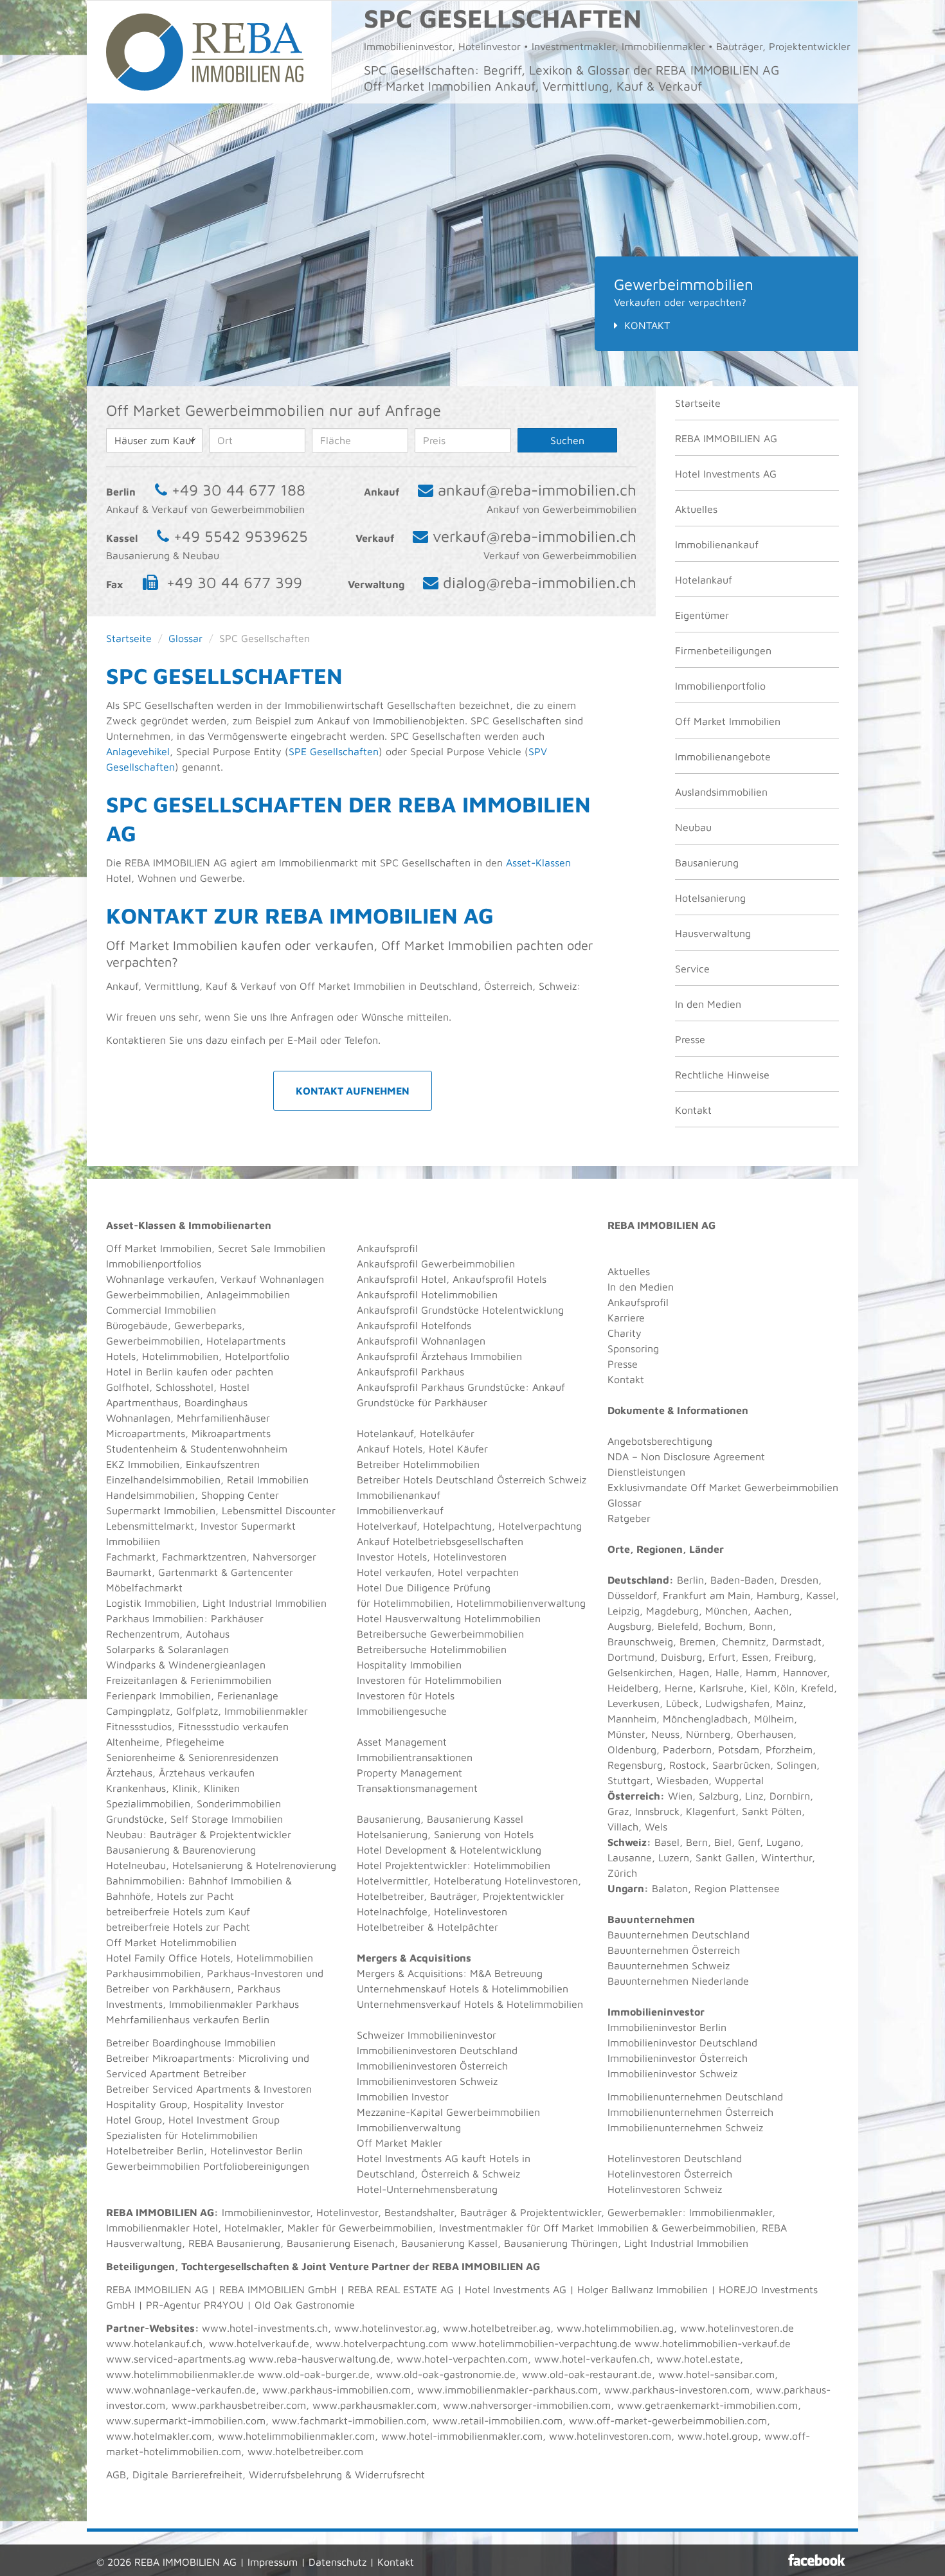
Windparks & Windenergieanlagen (186, 1665)
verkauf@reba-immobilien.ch (535, 536)
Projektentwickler (250, 1834)
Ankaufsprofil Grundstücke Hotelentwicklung (460, 1310)
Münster (626, 1734)
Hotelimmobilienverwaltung (521, 1603)
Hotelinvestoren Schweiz (665, 2189)
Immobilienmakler (731, 2212)
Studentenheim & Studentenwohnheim (197, 1449)
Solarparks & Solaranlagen (167, 1649)
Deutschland (638, 1580)
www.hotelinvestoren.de (737, 2328)
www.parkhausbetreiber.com (239, 2405)
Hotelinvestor (347, 2212)
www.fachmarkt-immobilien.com (349, 2420)
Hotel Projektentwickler (412, 1865)
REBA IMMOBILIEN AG (726, 438)
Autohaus (208, 1634)
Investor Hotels (392, 1557)
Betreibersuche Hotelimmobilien (432, 1649)
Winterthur (787, 1857)
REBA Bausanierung (234, 2243)
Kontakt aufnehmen (353, 1091)
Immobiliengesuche (402, 1711)
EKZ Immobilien (143, 1464)
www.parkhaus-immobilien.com (337, 2390)
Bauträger (173, 1834)
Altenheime (133, 1742)
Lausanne (630, 1857)
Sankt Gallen (725, 1857)
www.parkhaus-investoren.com (677, 2390)
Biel (723, 1842)
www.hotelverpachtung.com (382, 2343)
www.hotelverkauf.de (259, 2343)
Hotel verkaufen (394, 1572)
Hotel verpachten (478, 1572)
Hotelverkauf (387, 1526)
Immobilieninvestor (266, 2212)
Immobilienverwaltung (409, 2127)
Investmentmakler (481, 2228)
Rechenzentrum (143, 1634)
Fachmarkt (131, 1557)
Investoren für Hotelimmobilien (429, 1680)
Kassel (821, 1595)
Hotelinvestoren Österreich (670, 2174)
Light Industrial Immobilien (265, 1603)
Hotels (121, 1356)
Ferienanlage (248, 1695)
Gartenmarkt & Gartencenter (226, 1572)
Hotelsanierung (710, 898)
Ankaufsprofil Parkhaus (410, 1372)
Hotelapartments (246, 1341)
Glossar (185, 638)
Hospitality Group (147, 2104)
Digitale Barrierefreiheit (187, 2474)
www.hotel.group (718, 2436)
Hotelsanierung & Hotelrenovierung (254, 1865)
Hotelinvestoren (470, 1557)
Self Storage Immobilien (227, 1819)
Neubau (693, 827)
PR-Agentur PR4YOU (195, 2305)
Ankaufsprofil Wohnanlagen (421, 1341)
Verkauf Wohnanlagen (272, 1279)
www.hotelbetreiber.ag (497, 2328)
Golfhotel (128, 1387)
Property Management (410, 1773)
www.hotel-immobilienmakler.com (462, 2436)
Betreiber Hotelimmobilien (418, 1464)
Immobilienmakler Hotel (162, 2228)
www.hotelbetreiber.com (305, 2451)
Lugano (783, 1842)
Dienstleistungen (646, 1472)
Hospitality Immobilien (409, 1665)
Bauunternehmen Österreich (674, 1950)
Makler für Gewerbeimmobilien (360, 2228)
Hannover (805, 1672)
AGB (116, 2474)
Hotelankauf (704, 580)
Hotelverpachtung (540, 1526)
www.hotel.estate (698, 2359)
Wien (680, 1796)
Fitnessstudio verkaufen (233, 1726)
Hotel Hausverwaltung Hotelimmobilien (449, 1618)
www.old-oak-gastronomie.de (446, 2374)
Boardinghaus (216, 1402)
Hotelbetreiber (391, 1927)
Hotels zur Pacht (195, 1896)
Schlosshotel (184, 1387)
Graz (618, 1811)
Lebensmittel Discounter (279, 1510)
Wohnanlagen (138, 1418)
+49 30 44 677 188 (239, 490)
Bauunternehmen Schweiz (669, 1965)
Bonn (761, 1626)
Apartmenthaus (142, 1402)
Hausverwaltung (713, 933)
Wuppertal (739, 1780)
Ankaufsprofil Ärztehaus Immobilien (439, 1356)
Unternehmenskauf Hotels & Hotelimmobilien (463, 1989)
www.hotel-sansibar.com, (718, 2374)
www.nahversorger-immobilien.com (527, 2405)
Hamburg (778, 1595)
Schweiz (627, 1842)
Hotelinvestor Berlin (256, 2151)
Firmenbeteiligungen (723, 650)
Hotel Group (134, 2120)
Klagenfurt (711, 1811)
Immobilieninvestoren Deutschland (437, 2050)
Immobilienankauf (717, 544)
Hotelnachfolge (392, 1911)
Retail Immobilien (268, 1480)
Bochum (724, 1626)
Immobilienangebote (723, 756)
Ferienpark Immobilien (158, 1695)
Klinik (185, 1788)
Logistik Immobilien (151, 1603)
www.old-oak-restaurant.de (587, 2374)
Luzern (674, 1857)
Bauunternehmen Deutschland (679, 1935)
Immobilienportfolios (154, 1264)
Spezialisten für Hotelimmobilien (182, 2135)
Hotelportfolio (257, 1356)
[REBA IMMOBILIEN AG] (205, 51)
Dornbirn (790, 1796)
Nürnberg (708, 1734)
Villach (623, 1827)
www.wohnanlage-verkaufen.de (181, 2390)
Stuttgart (629, 1780)
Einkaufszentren (223, 1464)
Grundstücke (135, 1819)
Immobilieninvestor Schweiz (672, 2073)
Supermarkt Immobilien (161, 1510)
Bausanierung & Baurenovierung (181, 1850)
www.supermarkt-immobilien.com (186, 2420)
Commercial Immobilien (161, 1310)
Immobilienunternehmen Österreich (690, 2112)
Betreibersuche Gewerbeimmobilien (440, 1634)
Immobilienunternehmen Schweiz (685, 2127)
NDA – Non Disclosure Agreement (686, 1456)
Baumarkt (129, 1572)
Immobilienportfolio (720, 686)
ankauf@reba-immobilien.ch (537, 490)
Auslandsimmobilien (721, 792)
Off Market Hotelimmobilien (171, 1942)
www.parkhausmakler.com (374, 2405)
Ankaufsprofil (387, 1248)
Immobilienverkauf (400, 1510)
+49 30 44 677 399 (234, 582)
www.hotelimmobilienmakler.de (180, 2374)
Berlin (690, 1580)
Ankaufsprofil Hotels (500, 1279)
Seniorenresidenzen (233, 1757)
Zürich (622, 1873)
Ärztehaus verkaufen (207, 1773)
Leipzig (624, 1611)
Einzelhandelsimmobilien (163, 1480)
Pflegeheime (195, 1742)
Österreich (634, 1796)
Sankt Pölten (772, 1811)
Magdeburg (672, 1611)
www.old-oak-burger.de (314, 2374)
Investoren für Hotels (406, 1695)
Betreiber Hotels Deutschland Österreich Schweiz (472, 1480)
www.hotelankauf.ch (154, 2343)
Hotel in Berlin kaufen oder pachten (190, 1372)
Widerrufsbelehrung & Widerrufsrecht (337, 2474)
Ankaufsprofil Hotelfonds (414, 1325)
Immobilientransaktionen (415, 1757)
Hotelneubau (136, 1865)
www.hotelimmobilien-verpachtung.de (541, 2343)
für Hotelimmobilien (403, 1603)
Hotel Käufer (458, 1449)
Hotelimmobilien (180, 1356)
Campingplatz (138, 1711)
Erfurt (722, 1657)
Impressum (273, 2562)
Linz (754, 1796)
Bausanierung (707, 863)
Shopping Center (240, 1495)
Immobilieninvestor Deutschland (682, 2043)
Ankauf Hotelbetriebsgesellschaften (440, 1541)
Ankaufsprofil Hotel (401, 1279)
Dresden (799, 1580)
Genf (749, 1842)
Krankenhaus (136, 1788)
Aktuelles (696, 509)
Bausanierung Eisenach (341, 2243)
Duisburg (681, 1657)
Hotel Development (402, 1850)
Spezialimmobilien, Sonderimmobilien (194, 1803)
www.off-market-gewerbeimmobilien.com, (670, 2420)
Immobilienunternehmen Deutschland (695, 2097)
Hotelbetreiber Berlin (155, 2151)
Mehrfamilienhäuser (223, 1418)
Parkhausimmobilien (153, 1973)
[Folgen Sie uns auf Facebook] (817, 2560)
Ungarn (626, 1888)
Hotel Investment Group (224, 2120)
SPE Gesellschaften (334, 751)
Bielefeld (678, 1626)
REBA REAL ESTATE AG (401, 2289)
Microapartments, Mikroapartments (188, 1433)
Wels (656, 1827)
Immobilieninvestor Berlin (667, 2027)
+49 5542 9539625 (241, 536)
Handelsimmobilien (150, 1495)
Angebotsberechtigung (660, 1441)
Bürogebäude (137, 1325)
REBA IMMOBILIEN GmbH (278, 2289)
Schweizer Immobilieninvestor (427, 2035)
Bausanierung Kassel (475, 1819)
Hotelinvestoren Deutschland (675, 2158)
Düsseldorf (632, 1595)
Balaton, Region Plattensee (716, 1888)
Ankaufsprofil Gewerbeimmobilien (436, 1264)
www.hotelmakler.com (159, 2436)
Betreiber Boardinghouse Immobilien (191, 2043)
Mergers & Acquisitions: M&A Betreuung (450, 1973)
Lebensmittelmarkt (150, 1526)
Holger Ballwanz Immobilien (643, 2289)
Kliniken (222, 1788)
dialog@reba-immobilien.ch (540, 582)
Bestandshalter (419, 2212)
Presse (690, 1039)
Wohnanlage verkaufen (160, 1279)
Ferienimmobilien (231, 1680)
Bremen (697, 1641)
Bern (697, 1842)
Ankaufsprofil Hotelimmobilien (427, 1294)
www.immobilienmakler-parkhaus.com (508, 2390)
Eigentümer (702, 615)
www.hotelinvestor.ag (385, 2328)
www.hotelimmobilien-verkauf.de (713, 2343)
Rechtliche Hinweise (722, 1075)
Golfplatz (197, 1711)
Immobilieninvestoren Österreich (432, 2066)
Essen (755, 1657)
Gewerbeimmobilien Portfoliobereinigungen (208, 2166)
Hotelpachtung (457, 1526)
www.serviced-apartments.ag (176, 2359)
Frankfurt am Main (706, 1595)
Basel (667, 1842)
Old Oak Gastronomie (305, 2305)
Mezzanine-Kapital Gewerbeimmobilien (448, 2112)
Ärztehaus (129, 1773)
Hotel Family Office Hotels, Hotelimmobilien (210, 1958)
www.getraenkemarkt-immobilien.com (707, 2405)
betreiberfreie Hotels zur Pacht (178, 1927)
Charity (625, 1333)
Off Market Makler (400, 2143)
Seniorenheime (141, 1757)
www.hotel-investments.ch (265, 2328)
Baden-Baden (742, 1580)
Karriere (626, 1318)
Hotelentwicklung (500, 1850)
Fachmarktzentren (204, 1557)
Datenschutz (337, 2562)
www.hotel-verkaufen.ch (592, 2359)
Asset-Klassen (538, 863)
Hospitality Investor (239, 2104)
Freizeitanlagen (142, 1680)
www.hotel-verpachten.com (462, 2359)
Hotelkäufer (447, 1433)
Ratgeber (629, 1518)
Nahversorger (284, 1557)
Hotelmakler (253, 2228)
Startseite (698, 403)
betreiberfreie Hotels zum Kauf (178, 1911)
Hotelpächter (468, 1927)
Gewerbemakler (645, 2212)
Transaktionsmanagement (417, 1788)
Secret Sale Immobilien (272, 1248)
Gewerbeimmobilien (153, 1294)
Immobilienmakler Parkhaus (234, 2004)
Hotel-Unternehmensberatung (427, 2189)
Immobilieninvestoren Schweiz (427, 2081)
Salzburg (719, 1796)
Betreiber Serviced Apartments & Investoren (209, 2089)
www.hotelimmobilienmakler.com (296, 2436)
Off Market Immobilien (728, 721)
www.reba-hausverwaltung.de (319, 2359)
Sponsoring (633, 1348)
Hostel (235, 1387)
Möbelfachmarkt (144, 1588)
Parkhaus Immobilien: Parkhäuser (185, 1618)
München (726, 1611)
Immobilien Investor (403, 2097)
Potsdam (739, 1749)
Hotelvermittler (392, 1881)
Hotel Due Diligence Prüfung (424, 1588)
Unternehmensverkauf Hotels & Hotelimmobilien (470, 2004)
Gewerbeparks (208, 1325)
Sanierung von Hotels (484, 1834)
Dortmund (631, 1657)
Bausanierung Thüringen (561, 2243)
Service (692, 969)
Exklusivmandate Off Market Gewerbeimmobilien (723, 1487)
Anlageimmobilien (248, 1294)
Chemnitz (744, 1641)
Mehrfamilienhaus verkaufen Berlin (188, 2019)
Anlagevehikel (138, 751)
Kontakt (647, 325)
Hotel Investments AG (726, 474)
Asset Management (402, 1742)
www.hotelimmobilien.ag (615, 2328)
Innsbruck (657, 1811)
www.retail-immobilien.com (498, 2420)
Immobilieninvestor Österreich (678, 2058)
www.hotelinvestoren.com (610, 2436)
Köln (784, 1688)
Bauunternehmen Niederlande (678, 1981)
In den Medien (708, 1004)
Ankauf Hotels (390, 1449)
